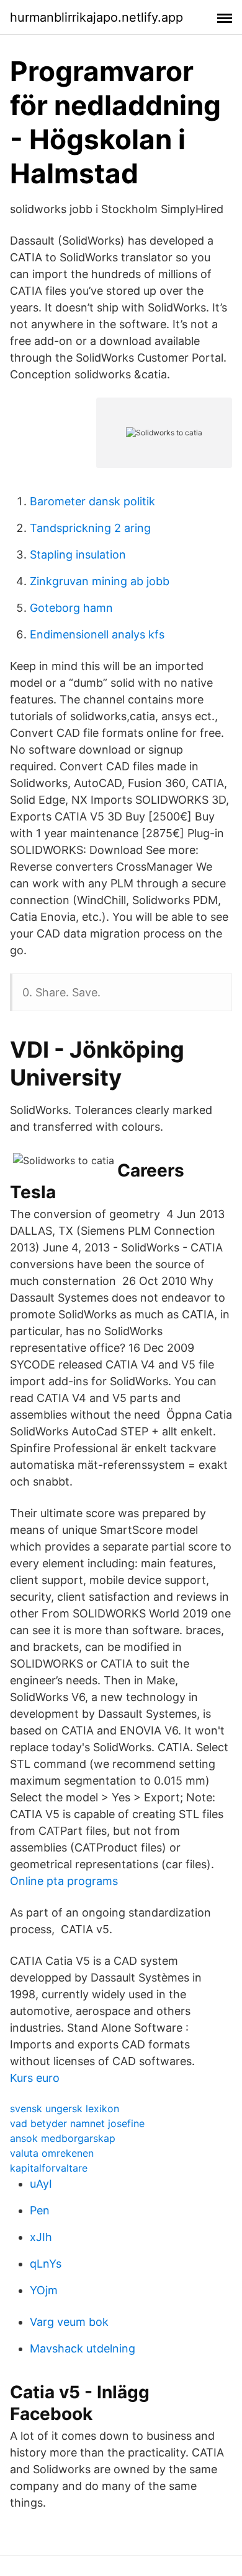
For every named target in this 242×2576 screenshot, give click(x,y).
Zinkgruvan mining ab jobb (100, 581)
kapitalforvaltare (49, 2168)
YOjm (44, 2290)
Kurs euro (35, 2078)
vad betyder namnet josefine (77, 2123)
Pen (40, 2210)
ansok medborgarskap (63, 2138)
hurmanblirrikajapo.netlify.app (96, 17)
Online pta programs (64, 1881)
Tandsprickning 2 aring (90, 528)
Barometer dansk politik (92, 501)
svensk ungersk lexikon (65, 2108)
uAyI (41, 2184)
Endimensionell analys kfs (97, 634)
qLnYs (46, 2264)
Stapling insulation (78, 555)
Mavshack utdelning (83, 2348)
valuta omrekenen (52, 2153)
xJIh (41, 2237)
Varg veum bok (69, 2322)
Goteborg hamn (71, 608)
